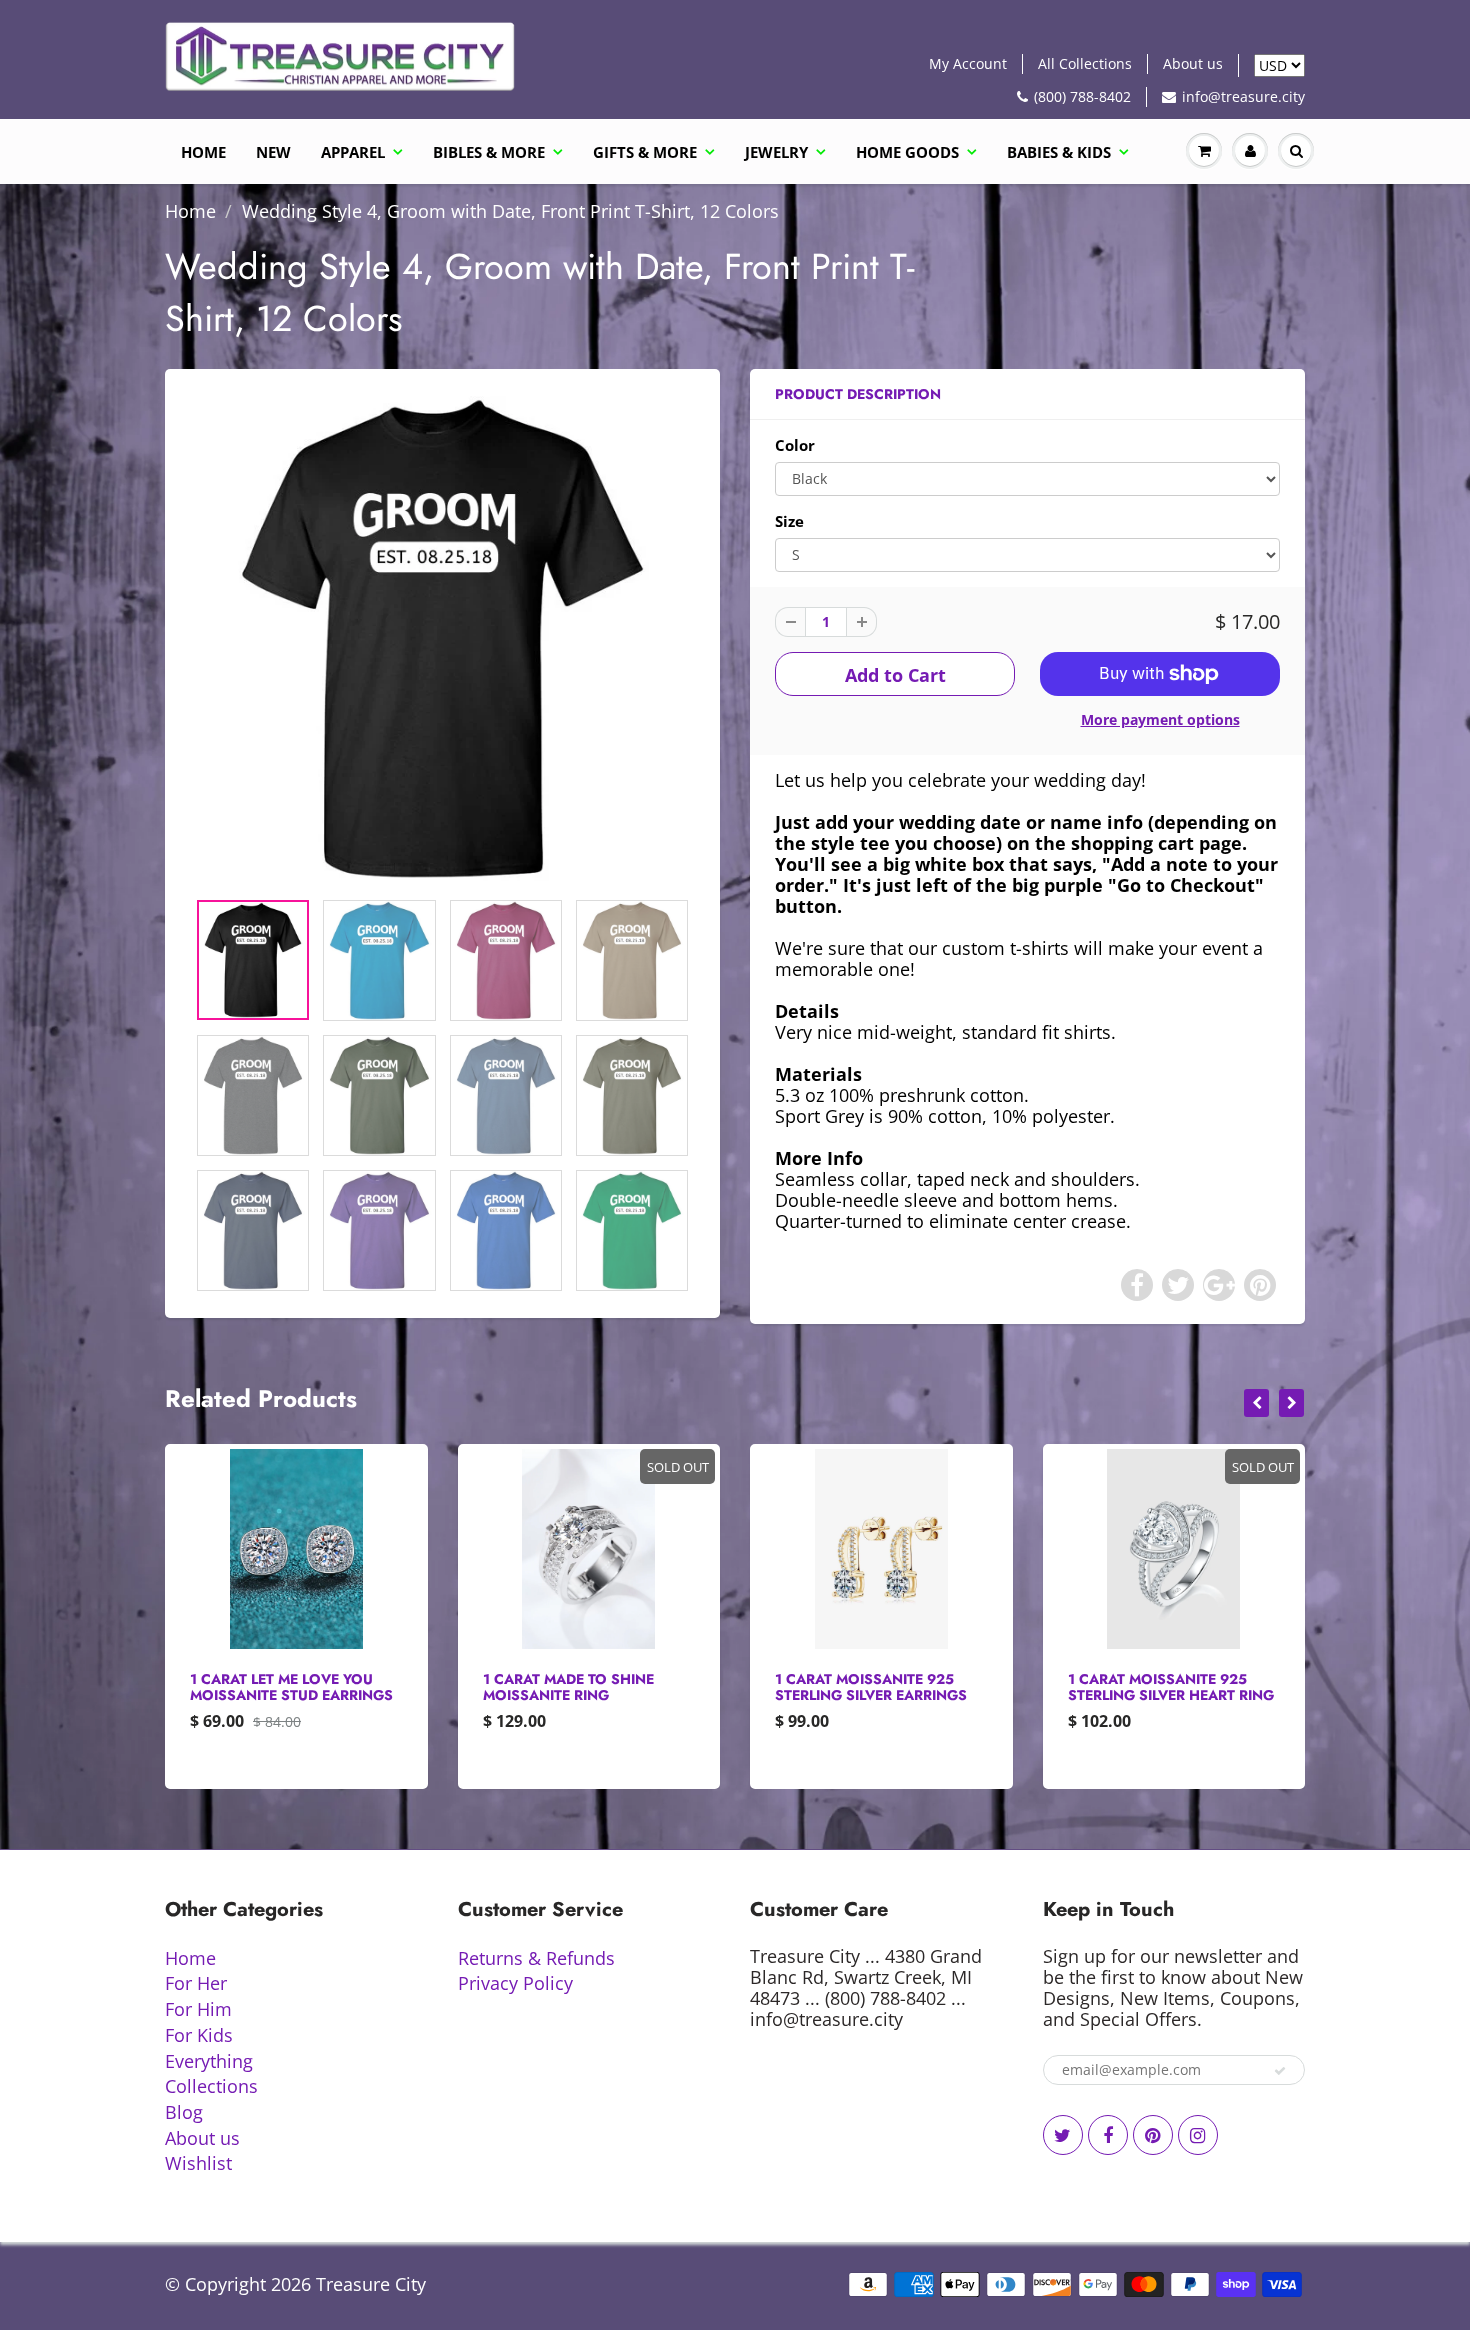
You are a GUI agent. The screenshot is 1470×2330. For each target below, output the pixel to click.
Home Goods (907, 152)
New (273, 152)
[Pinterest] (1153, 2135)
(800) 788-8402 (1082, 96)
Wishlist (198, 2163)
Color (795, 445)
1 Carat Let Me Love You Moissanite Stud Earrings (291, 1687)
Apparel (353, 152)
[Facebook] (1108, 2135)
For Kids (199, 2035)
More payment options (1160, 719)
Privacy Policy (515, 1983)
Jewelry (776, 152)
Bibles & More (489, 152)
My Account (968, 63)
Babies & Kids (1059, 152)
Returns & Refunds (536, 1958)
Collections (211, 2086)
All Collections (1085, 63)
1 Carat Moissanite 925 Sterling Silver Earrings (871, 1687)
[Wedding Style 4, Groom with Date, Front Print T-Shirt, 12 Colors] (442, 638)
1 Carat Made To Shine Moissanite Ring (568, 1687)
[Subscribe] (1280, 2071)
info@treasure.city (1243, 96)
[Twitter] (1063, 2135)
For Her (196, 1983)
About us (1193, 63)
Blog (184, 2112)
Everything (209, 2061)
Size (789, 521)
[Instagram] (1198, 2135)
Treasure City (371, 2284)
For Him (198, 2009)
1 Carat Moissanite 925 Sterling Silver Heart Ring (1171, 1687)
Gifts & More (645, 152)
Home (203, 152)
